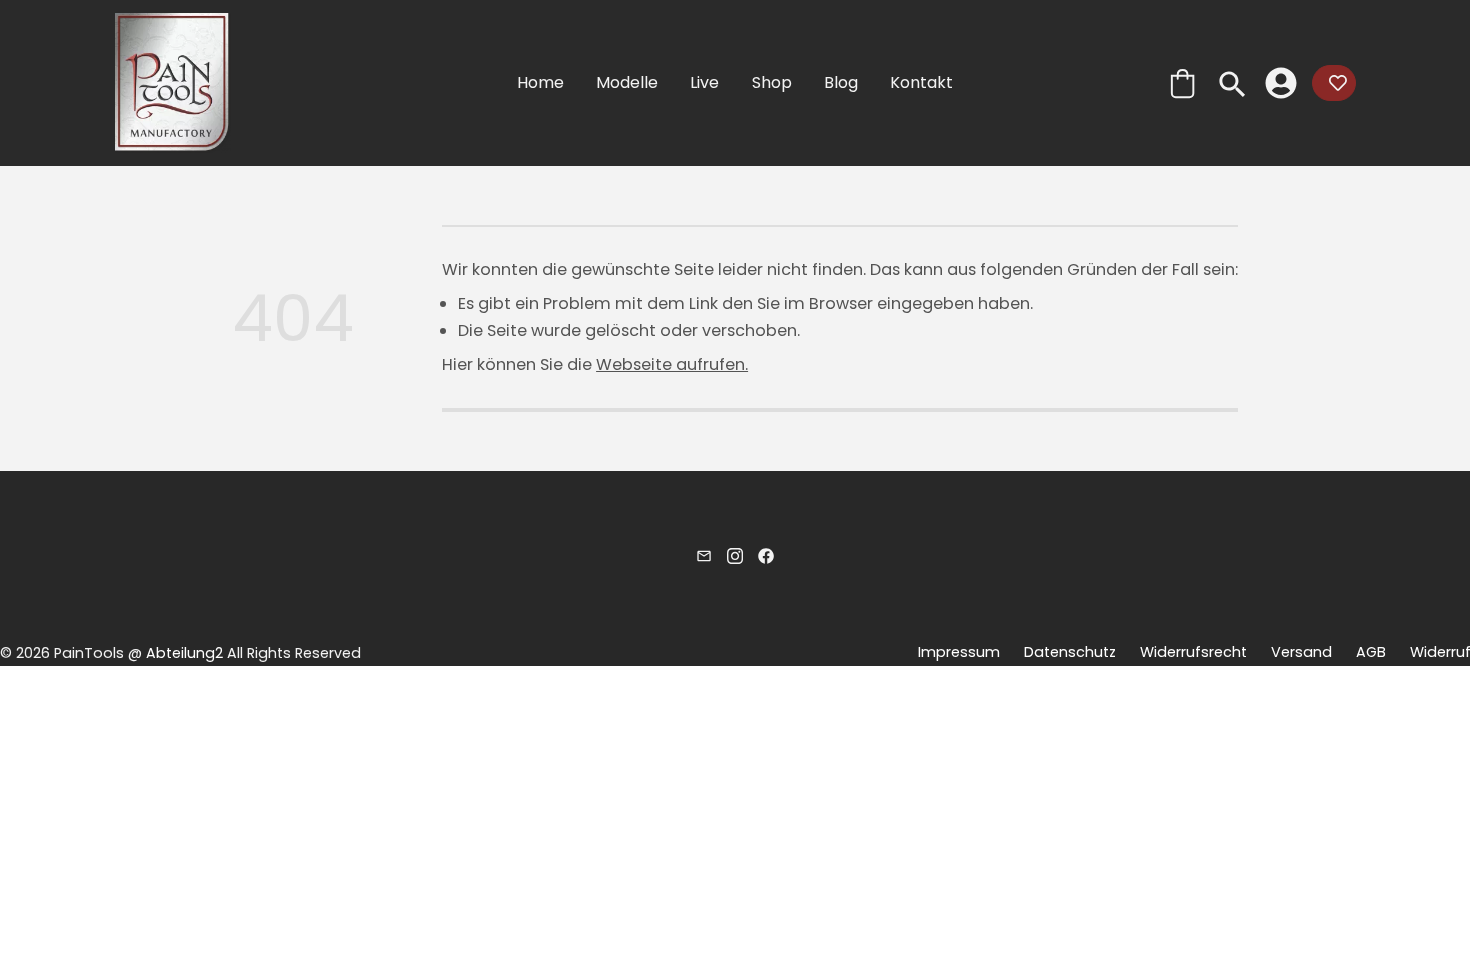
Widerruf (1439, 652)
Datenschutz (1069, 652)
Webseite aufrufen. (672, 364)
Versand (1300, 652)
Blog (841, 82)
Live (704, 82)
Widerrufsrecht (1192, 652)
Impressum (958, 652)
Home (540, 82)
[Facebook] (766, 554)
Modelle (627, 82)
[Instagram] (735, 554)
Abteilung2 (184, 653)
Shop (772, 82)
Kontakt (921, 82)
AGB (1370, 652)
